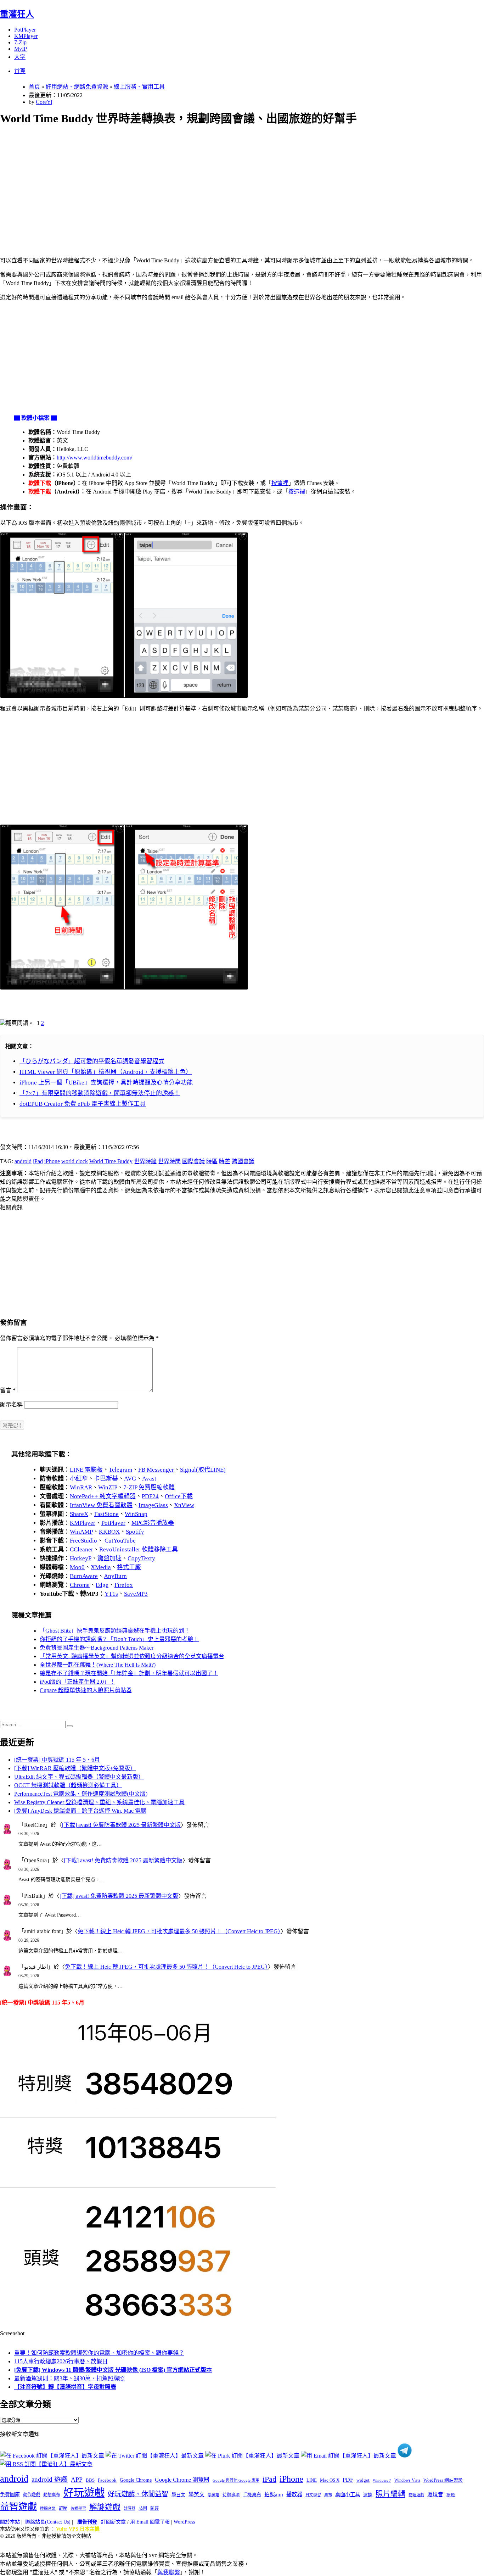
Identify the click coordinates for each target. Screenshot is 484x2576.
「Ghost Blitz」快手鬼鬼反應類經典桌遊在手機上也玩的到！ (115, 1631)
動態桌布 (52, 2495)
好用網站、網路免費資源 (77, 87)
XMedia (101, 1567)
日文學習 (313, 2495)
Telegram (120, 1470)
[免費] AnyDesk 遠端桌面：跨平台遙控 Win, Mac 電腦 (80, 1811)
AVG (130, 1479)
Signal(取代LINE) (203, 1470)
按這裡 (280, 483)
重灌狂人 (17, 14)
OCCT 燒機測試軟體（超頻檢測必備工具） (68, 1785)
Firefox (124, 1585)
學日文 (178, 2495)
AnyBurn (115, 1576)
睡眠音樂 (48, 2508)
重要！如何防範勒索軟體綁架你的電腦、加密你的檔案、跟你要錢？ (99, 2353)
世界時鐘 (145, 1161)
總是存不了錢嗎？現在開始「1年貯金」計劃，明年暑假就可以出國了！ (129, 1673)
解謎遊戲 (105, 2507)
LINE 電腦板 (86, 1470)
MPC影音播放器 (153, 1523)
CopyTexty (141, 1558)
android (23, 1161)
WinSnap (136, 1514)
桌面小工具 (348, 2494)
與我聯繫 (169, 2572)
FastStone (106, 1514)
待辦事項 (231, 2495)
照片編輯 (390, 2494)
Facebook (107, 2480)
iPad (38, 1161)
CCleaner (81, 1549)
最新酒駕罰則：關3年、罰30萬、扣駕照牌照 (69, 2378)
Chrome (80, 1585)
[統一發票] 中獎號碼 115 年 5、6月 (57, 1760)
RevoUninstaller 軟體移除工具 (139, 1549)
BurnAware (84, 1576)
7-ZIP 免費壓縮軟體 (149, 1487)
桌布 (328, 2495)
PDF (348, 2480)
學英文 (196, 2494)
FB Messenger (156, 1470)
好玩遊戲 (84, 2493)
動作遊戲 (32, 2495)
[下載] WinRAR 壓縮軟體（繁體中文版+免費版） (75, 1768)
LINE (312, 2480)
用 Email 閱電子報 (150, 2522)
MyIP (21, 49)
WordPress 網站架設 (443, 2480)
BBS (90, 2480)
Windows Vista (407, 2480)
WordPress (184, 2522)
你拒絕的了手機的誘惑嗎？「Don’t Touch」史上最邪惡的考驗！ (119, 1639)
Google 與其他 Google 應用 (236, 2480)
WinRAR (81, 1487)
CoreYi (44, 102)
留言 (8, 1390)
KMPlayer (26, 36)
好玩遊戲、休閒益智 (138, 2494)
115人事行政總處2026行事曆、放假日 (61, 2361)
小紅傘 (79, 1479)
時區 (212, 1161)
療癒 (451, 2495)
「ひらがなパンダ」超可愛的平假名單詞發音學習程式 (92, 1061)
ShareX (79, 1514)
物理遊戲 (416, 2495)
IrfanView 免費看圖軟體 (101, 1505)
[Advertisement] (213, 183)
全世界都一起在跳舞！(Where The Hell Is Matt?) (98, 1665)
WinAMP (81, 1532)
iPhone (52, 1161)
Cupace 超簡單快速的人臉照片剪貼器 (86, 1690)
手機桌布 (252, 2495)
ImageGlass (153, 1505)
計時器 (130, 2508)
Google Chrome (136, 2480)
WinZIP (108, 1487)
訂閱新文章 (113, 2522)
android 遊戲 (50, 2479)
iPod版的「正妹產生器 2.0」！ (77, 1682)
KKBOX (109, 1532)
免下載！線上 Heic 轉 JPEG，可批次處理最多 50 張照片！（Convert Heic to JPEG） (179, 1931)
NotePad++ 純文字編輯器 (103, 1496)
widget (363, 2480)
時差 (225, 1161)
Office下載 (179, 1496)
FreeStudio (83, 1541)
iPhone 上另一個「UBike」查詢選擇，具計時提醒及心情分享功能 (106, 1083)
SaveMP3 (136, 1594)
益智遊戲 (18, 2507)
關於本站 (10, 2522)
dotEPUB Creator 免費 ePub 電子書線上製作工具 (83, 1104)
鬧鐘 (154, 2508)
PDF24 (150, 1496)
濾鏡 (368, 2495)
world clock (75, 1161)
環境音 (435, 2494)
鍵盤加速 (109, 1558)
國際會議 (193, 1161)
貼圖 (143, 2508)
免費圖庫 (10, 2494)
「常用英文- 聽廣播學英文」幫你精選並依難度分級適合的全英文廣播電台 (132, 1656)
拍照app (274, 2494)
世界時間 (169, 1161)
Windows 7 (382, 2480)
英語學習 (78, 2508)
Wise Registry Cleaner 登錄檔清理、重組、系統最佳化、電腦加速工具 (99, 1802)
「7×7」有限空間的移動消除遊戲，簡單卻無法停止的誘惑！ (100, 1093)
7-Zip (20, 42)
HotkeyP (81, 1558)
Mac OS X (330, 2480)
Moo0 (77, 1567)
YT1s (111, 1594)
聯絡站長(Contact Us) (48, 2522)
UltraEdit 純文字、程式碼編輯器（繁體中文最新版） (79, 1777)
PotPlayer (25, 30)
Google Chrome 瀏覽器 (182, 2480)
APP (77, 2480)
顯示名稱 (11, 1404)
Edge (102, 1585)
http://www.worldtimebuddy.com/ (94, 458)
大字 (20, 57)
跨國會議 (243, 1161)
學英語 (213, 2495)
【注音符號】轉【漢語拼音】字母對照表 (65, 2387)
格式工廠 (129, 1567)
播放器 (294, 2494)
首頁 (20, 71)
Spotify (135, 1532)
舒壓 (63, 2508)
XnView (184, 1505)
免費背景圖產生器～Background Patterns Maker (97, 1648)
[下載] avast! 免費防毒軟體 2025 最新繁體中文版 (121, 1825)
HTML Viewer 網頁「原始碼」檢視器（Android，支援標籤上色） (106, 1072)
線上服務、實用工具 (139, 87)
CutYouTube (119, 1541)
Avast (149, 1479)
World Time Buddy (111, 1161)
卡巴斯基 (106, 1479)
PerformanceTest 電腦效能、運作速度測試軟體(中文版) (81, 1794)
